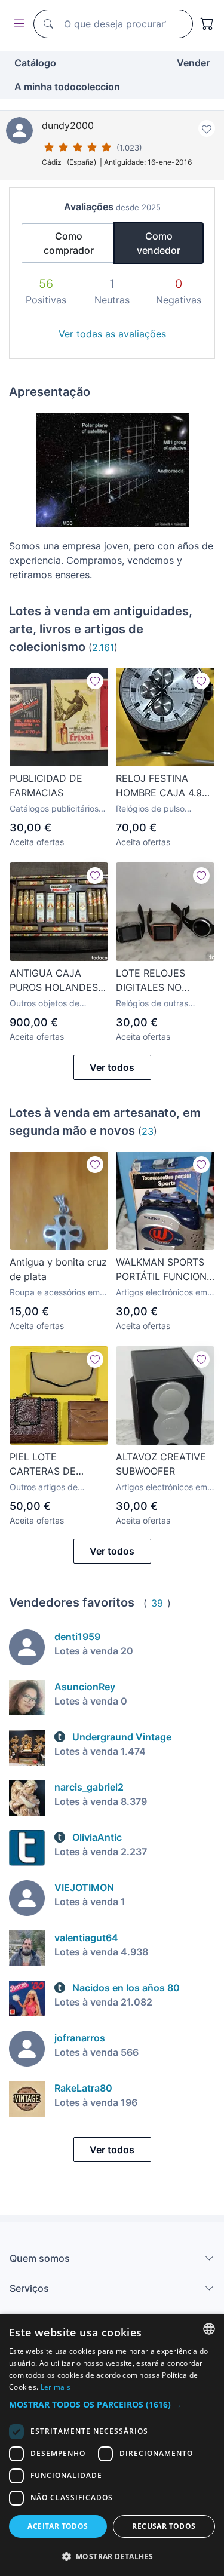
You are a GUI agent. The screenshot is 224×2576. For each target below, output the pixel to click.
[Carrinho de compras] (207, 24)
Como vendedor (159, 243)
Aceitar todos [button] (58, 2526)
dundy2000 (68, 125)
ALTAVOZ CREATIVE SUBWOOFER (161, 1464)
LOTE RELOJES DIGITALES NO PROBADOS (151, 981)
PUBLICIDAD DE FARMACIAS (46, 785)
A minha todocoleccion (67, 87)
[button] (112, 2404)
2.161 (103, 647)
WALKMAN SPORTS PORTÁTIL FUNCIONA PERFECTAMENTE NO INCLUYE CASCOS (165, 1270)
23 (148, 1131)
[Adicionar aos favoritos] (207, 128)
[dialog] (112, 2445)
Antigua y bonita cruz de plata (58, 1269)
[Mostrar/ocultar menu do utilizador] (17, 24)
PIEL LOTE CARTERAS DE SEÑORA (43, 1464)
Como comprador (69, 243)
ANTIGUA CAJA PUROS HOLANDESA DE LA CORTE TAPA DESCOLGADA (57, 981)
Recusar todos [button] (164, 2526)
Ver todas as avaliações (112, 334)
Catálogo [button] (35, 63)
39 (157, 1603)
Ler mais (56, 2387)
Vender (193, 63)
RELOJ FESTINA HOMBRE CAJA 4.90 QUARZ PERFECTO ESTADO (162, 786)
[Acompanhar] (95, 681)
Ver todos (112, 1067)
